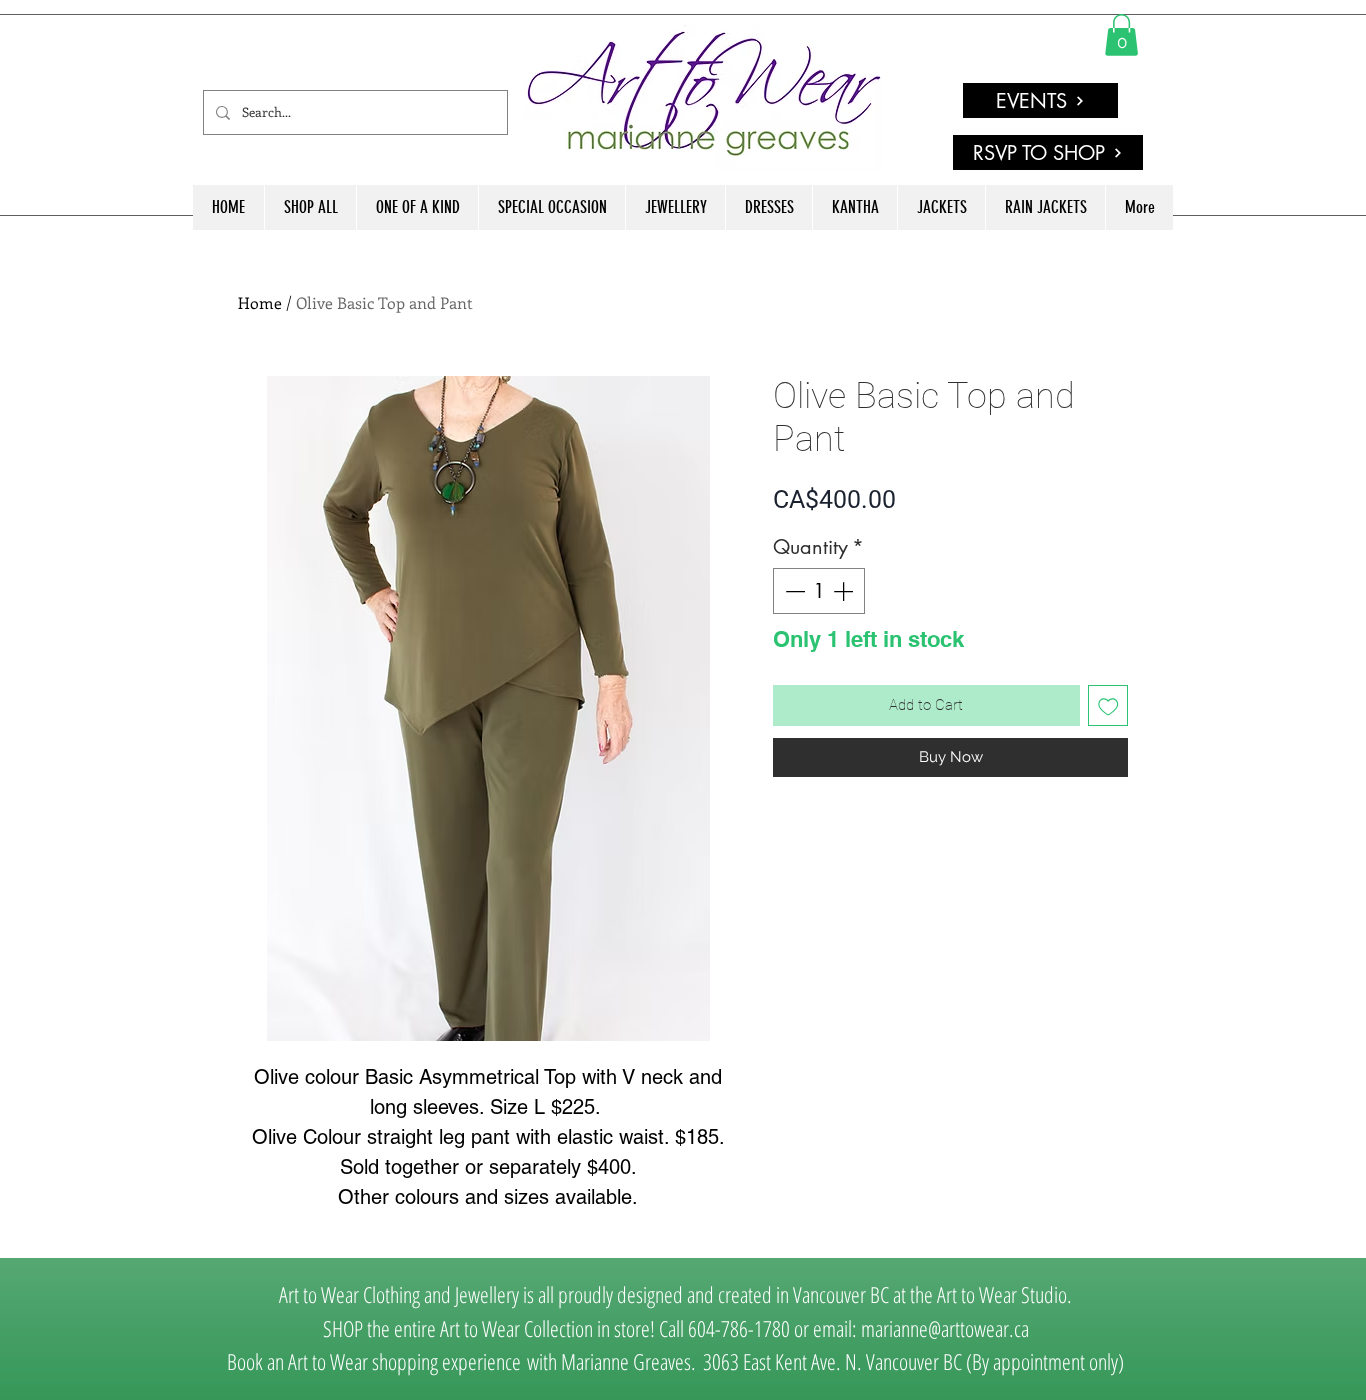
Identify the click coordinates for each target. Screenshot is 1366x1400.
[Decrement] (793, 591)
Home (260, 302)
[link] (1121, 35)
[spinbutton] (819, 591)
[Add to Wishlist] (1108, 705)
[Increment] (845, 591)
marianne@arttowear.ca (945, 1328)
